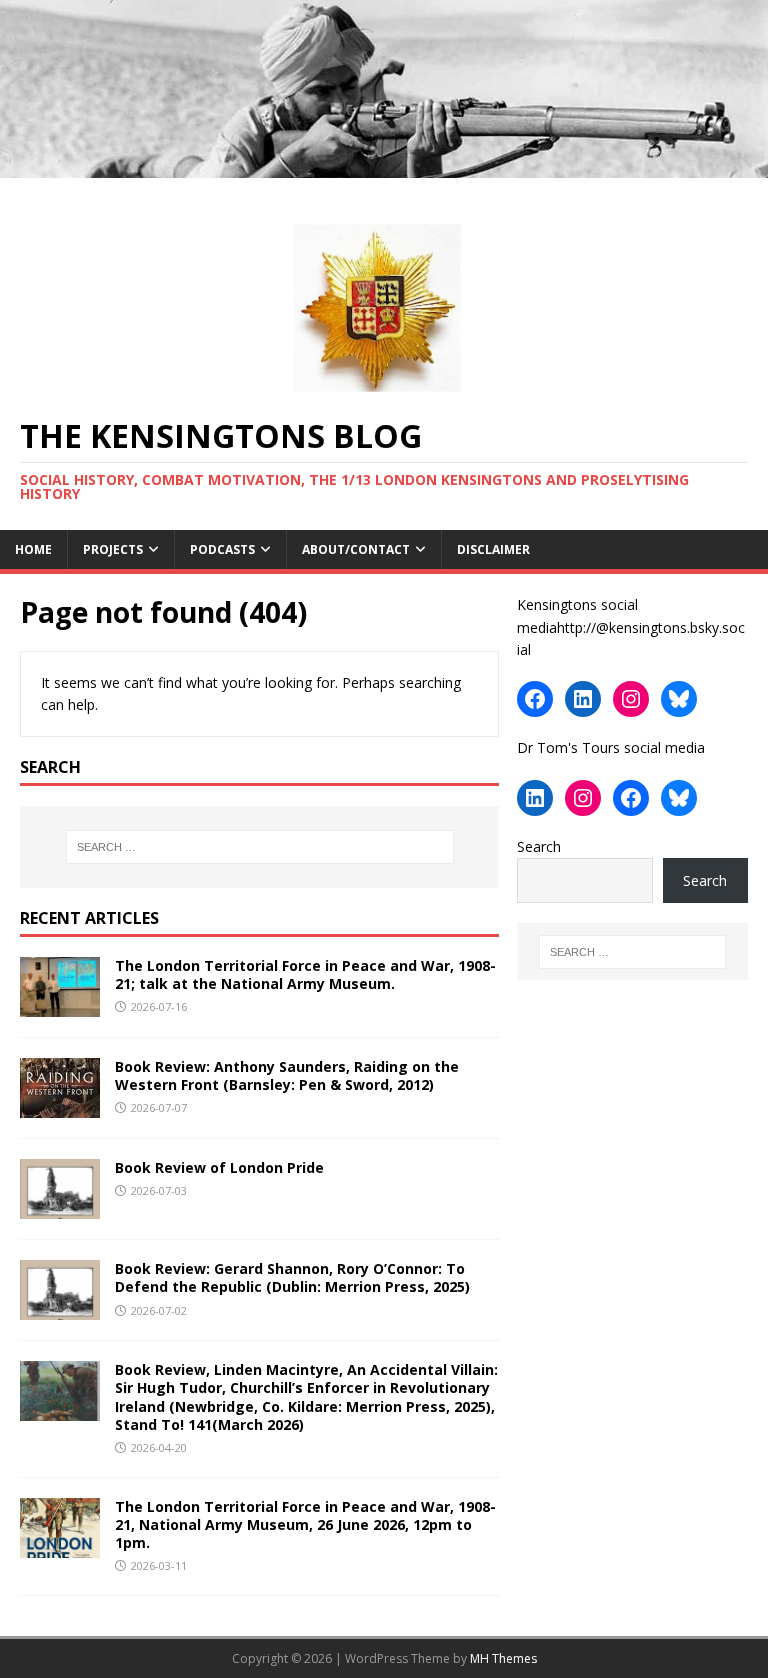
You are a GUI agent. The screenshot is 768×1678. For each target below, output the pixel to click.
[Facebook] (535, 699)
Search (539, 846)
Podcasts (222, 549)
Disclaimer (493, 549)
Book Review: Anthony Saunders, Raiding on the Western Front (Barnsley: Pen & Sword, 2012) (287, 1075)
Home (33, 549)
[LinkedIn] (583, 699)
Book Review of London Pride (219, 1167)
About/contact (356, 549)
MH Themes (503, 1658)
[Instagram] (631, 699)
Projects (113, 549)
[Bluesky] (679, 699)
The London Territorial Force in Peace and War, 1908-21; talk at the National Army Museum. (305, 974)
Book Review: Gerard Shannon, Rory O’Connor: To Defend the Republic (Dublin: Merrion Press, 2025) (292, 1277)
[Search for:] (259, 847)
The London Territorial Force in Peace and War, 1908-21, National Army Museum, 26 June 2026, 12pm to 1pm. (305, 1524)
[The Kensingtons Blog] (384, 166)
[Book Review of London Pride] (60, 1207)
